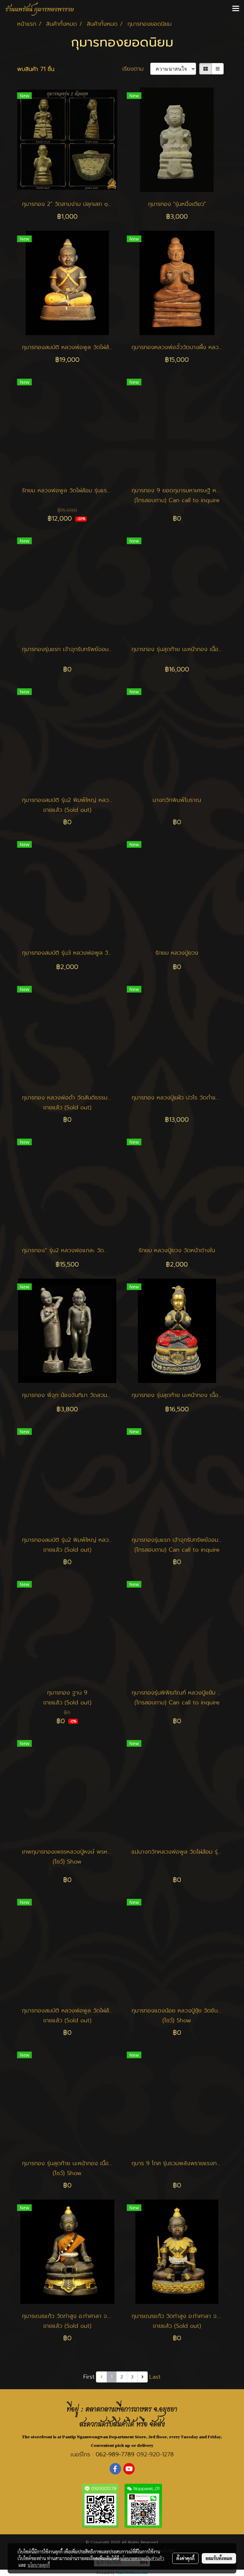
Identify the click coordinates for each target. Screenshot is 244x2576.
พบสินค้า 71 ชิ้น (36, 69)
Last (155, 2377)
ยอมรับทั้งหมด (219, 2558)
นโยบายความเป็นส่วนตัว (142, 2558)
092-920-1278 (155, 2454)
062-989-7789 (115, 2454)
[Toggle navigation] (236, 9)
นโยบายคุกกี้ (39, 2565)
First (89, 2377)
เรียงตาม (136, 69)
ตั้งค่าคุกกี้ (185, 2558)
